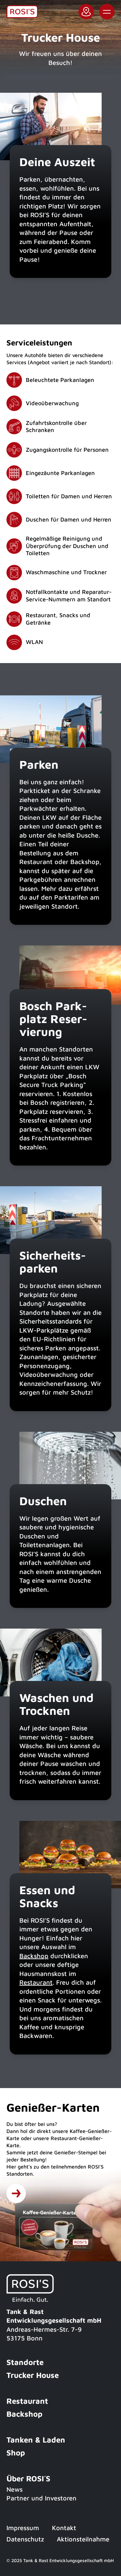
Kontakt (64, 2528)
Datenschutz (25, 2539)
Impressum (23, 2528)
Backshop (34, 1956)
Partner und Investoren (41, 2498)
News (15, 2489)
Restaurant (36, 1982)
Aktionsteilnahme (83, 2539)
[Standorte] (16, 2193)
